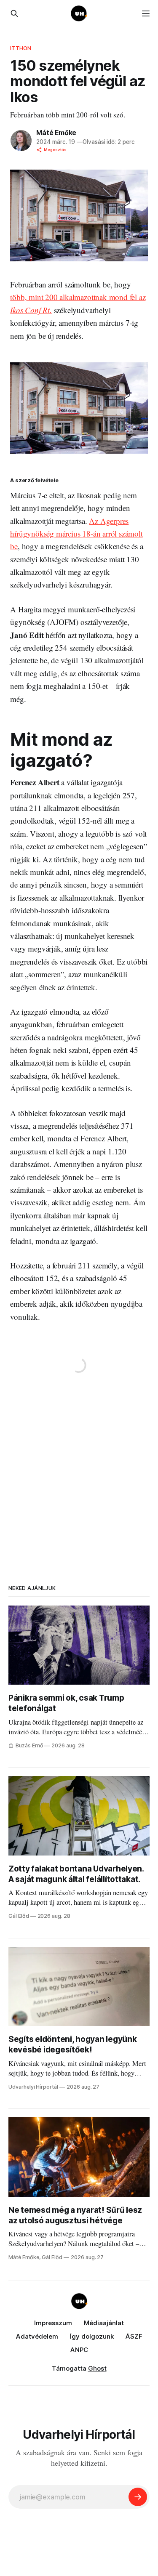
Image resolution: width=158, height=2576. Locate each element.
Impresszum (53, 2323)
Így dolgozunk (92, 2336)
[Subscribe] (138, 2497)
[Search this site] (14, 13)
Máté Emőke (56, 133)
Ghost (97, 2368)
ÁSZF (134, 2336)
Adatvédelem (37, 2336)
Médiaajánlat (104, 2323)
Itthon (21, 48)
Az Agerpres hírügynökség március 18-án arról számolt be (76, 534)
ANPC (79, 2350)
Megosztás (55, 150)
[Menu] (146, 13)
